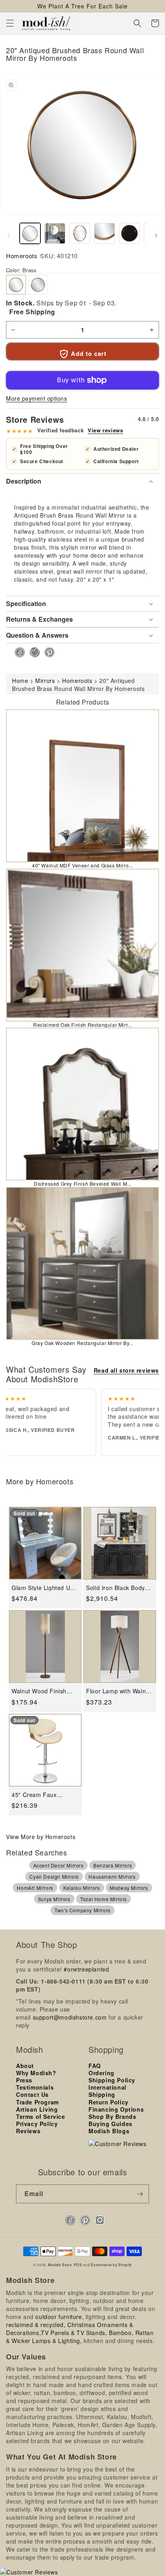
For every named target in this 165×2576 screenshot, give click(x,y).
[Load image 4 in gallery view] (105, 233)
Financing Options (116, 2109)
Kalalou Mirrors (82, 1888)
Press (24, 2080)
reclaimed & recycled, (36, 2325)
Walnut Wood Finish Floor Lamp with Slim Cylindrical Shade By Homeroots (41, 1691)
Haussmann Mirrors (112, 1876)
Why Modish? (36, 2073)
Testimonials (35, 2087)
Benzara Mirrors (113, 1865)
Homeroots (22, 256)
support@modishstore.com (70, 2017)
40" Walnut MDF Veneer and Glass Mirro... (82, 865)
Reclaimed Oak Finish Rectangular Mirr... (82, 1025)
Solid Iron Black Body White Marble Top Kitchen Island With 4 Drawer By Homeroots (116, 1588)
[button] (10, 23)
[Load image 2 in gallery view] (55, 233)
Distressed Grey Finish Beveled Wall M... (82, 1184)
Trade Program (37, 2102)
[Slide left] (9, 235)
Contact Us (32, 2094)
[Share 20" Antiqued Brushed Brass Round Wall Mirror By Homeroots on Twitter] (32, 652)
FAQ (95, 2066)
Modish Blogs (109, 2131)
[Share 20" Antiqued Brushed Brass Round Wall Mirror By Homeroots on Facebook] (17, 652)
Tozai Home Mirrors (104, 1899)
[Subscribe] (140, 2194)
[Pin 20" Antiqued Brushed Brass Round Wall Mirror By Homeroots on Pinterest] (47, 652)
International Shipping (108, 2091)
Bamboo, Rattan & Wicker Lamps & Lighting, (80, 2337)
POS (78, 2265)
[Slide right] (156, 235)
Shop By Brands (112, 2116)
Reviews (28, 2131)
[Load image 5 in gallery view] (129, 233)
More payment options (36, 398)
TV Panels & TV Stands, (74, 2333)
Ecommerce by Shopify (111, 2265)
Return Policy (109, 2102)
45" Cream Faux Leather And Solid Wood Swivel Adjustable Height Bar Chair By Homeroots (45, 1795)
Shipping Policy (112, 2080)
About (25, 2066)
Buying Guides (111, 2124)
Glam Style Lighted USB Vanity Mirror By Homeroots (45, 1588)
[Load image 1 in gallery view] (30, 233)
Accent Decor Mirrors (58, 1865)
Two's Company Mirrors (82, 1910)
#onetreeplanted (86, 1969)
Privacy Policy (37, 2124)
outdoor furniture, (59, 2317)
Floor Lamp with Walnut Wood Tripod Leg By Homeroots (119, 1691)
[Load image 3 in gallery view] (80, 233)
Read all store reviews (126, 1370)
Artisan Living (37, 2109)
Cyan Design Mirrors (54, 1876)
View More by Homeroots (41, 1837)
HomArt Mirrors (35, 1888)
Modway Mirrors (129, 1888)
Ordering (102, 2073)
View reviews (105, 430)
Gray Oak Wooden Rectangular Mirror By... (82, 1343)
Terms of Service (41, 2116)
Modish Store (60, 2265)
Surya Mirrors (54, 1899)
